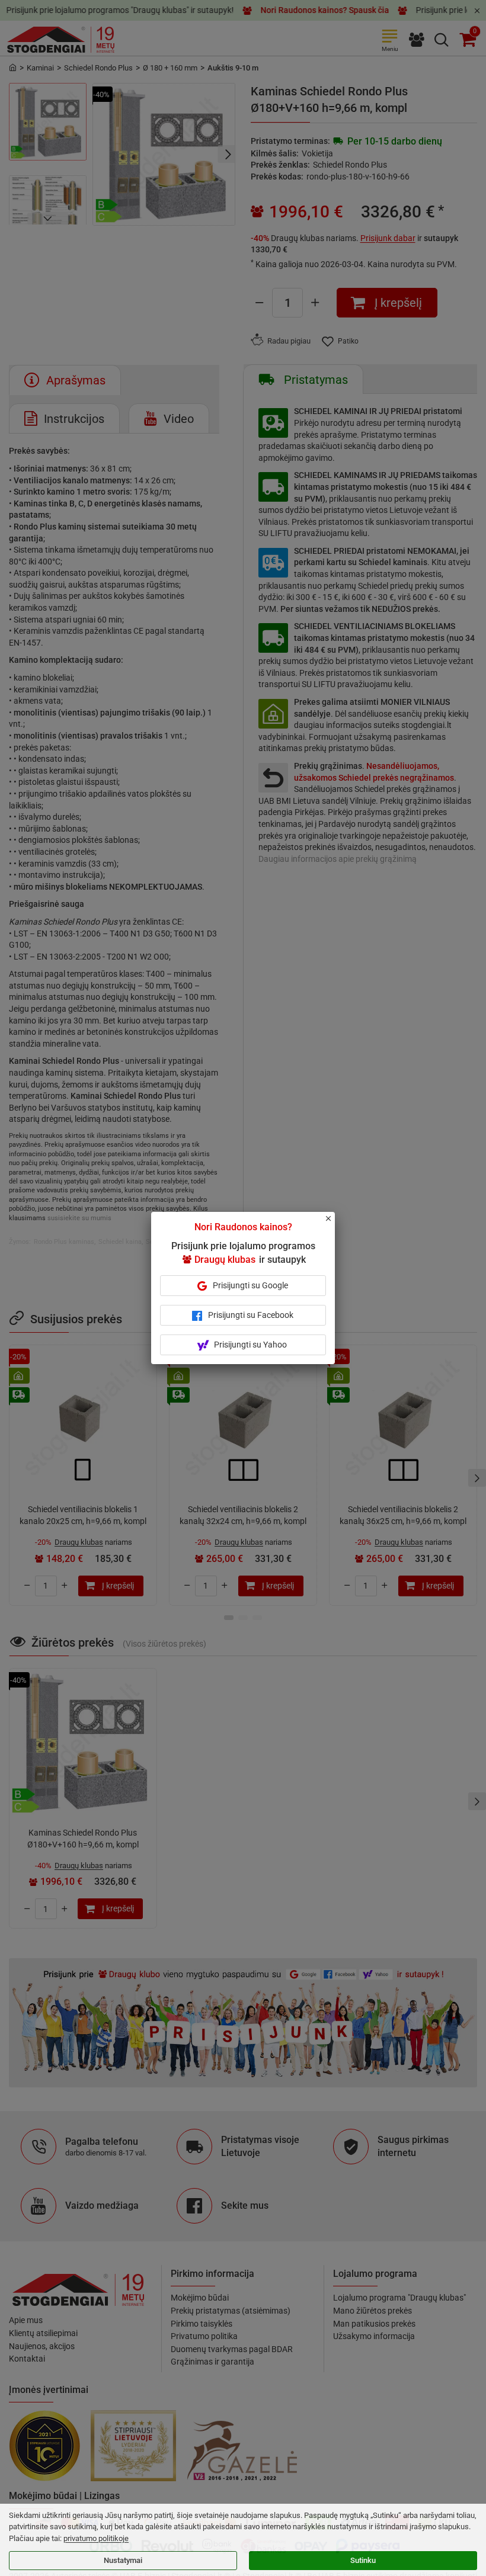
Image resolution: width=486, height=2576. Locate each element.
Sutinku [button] (363, 2560)
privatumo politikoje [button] (96, 2538)
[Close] (335, 1224)
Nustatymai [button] (123, 2560)
